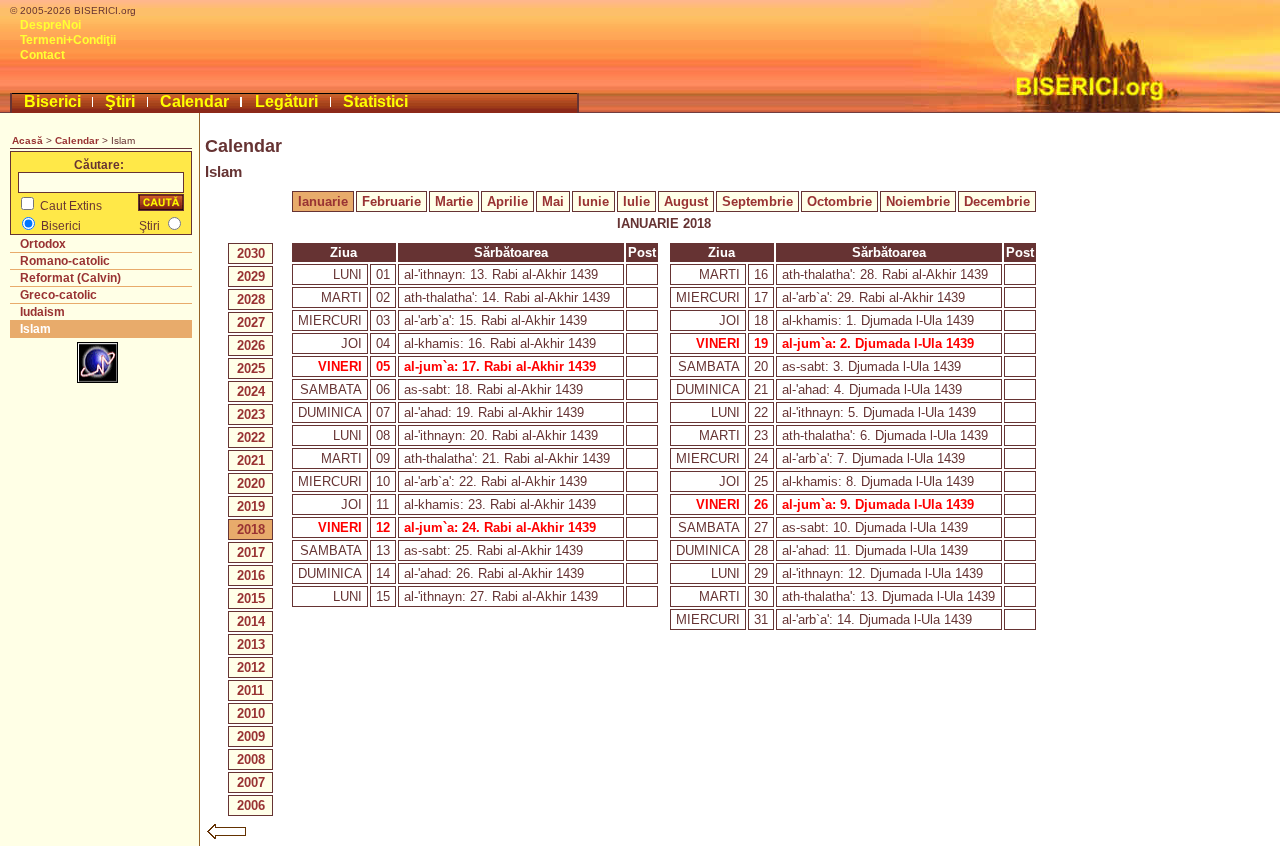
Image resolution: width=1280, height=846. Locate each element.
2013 (251, 644)
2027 (251, 322)
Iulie (636, 201)
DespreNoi (50, 25)
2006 (251, 805)
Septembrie (757, 201)
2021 (251, 460)
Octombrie (839, 201)
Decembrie (997, 201)
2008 (251, 759)
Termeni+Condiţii (68, 40)
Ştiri (120, 101)
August (686, 201)
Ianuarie (323, 201)
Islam (35, 329)
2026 (251, 345)
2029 (251, 276)
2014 (251, 621)
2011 (250, 690)
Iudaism (42, 312)
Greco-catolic (58, 295)
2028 (251, 299)
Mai (553, 201)
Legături (286, 101)
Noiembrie (918, 201)
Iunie (593, 201)
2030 (251, 253)
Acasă (27, 140)
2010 (251, 713)
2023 (251, 414)
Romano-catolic (65, 261)
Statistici (375, 101)
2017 (251, 552)
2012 (251, 667)
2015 (251, 598)
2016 (251, 575)
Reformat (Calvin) (70, 278)
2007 (251, 782)
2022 (251, 437)
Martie (454, 201)
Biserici (52, 101)
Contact (42, 55)
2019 (251, 506)
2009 (251, 736)
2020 (251, 483)
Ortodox (43, 244)
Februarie (391, 201)
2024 (251, 391)
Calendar (194, 101)
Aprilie (507, 201)
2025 (251, 368)
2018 (251, 529)
